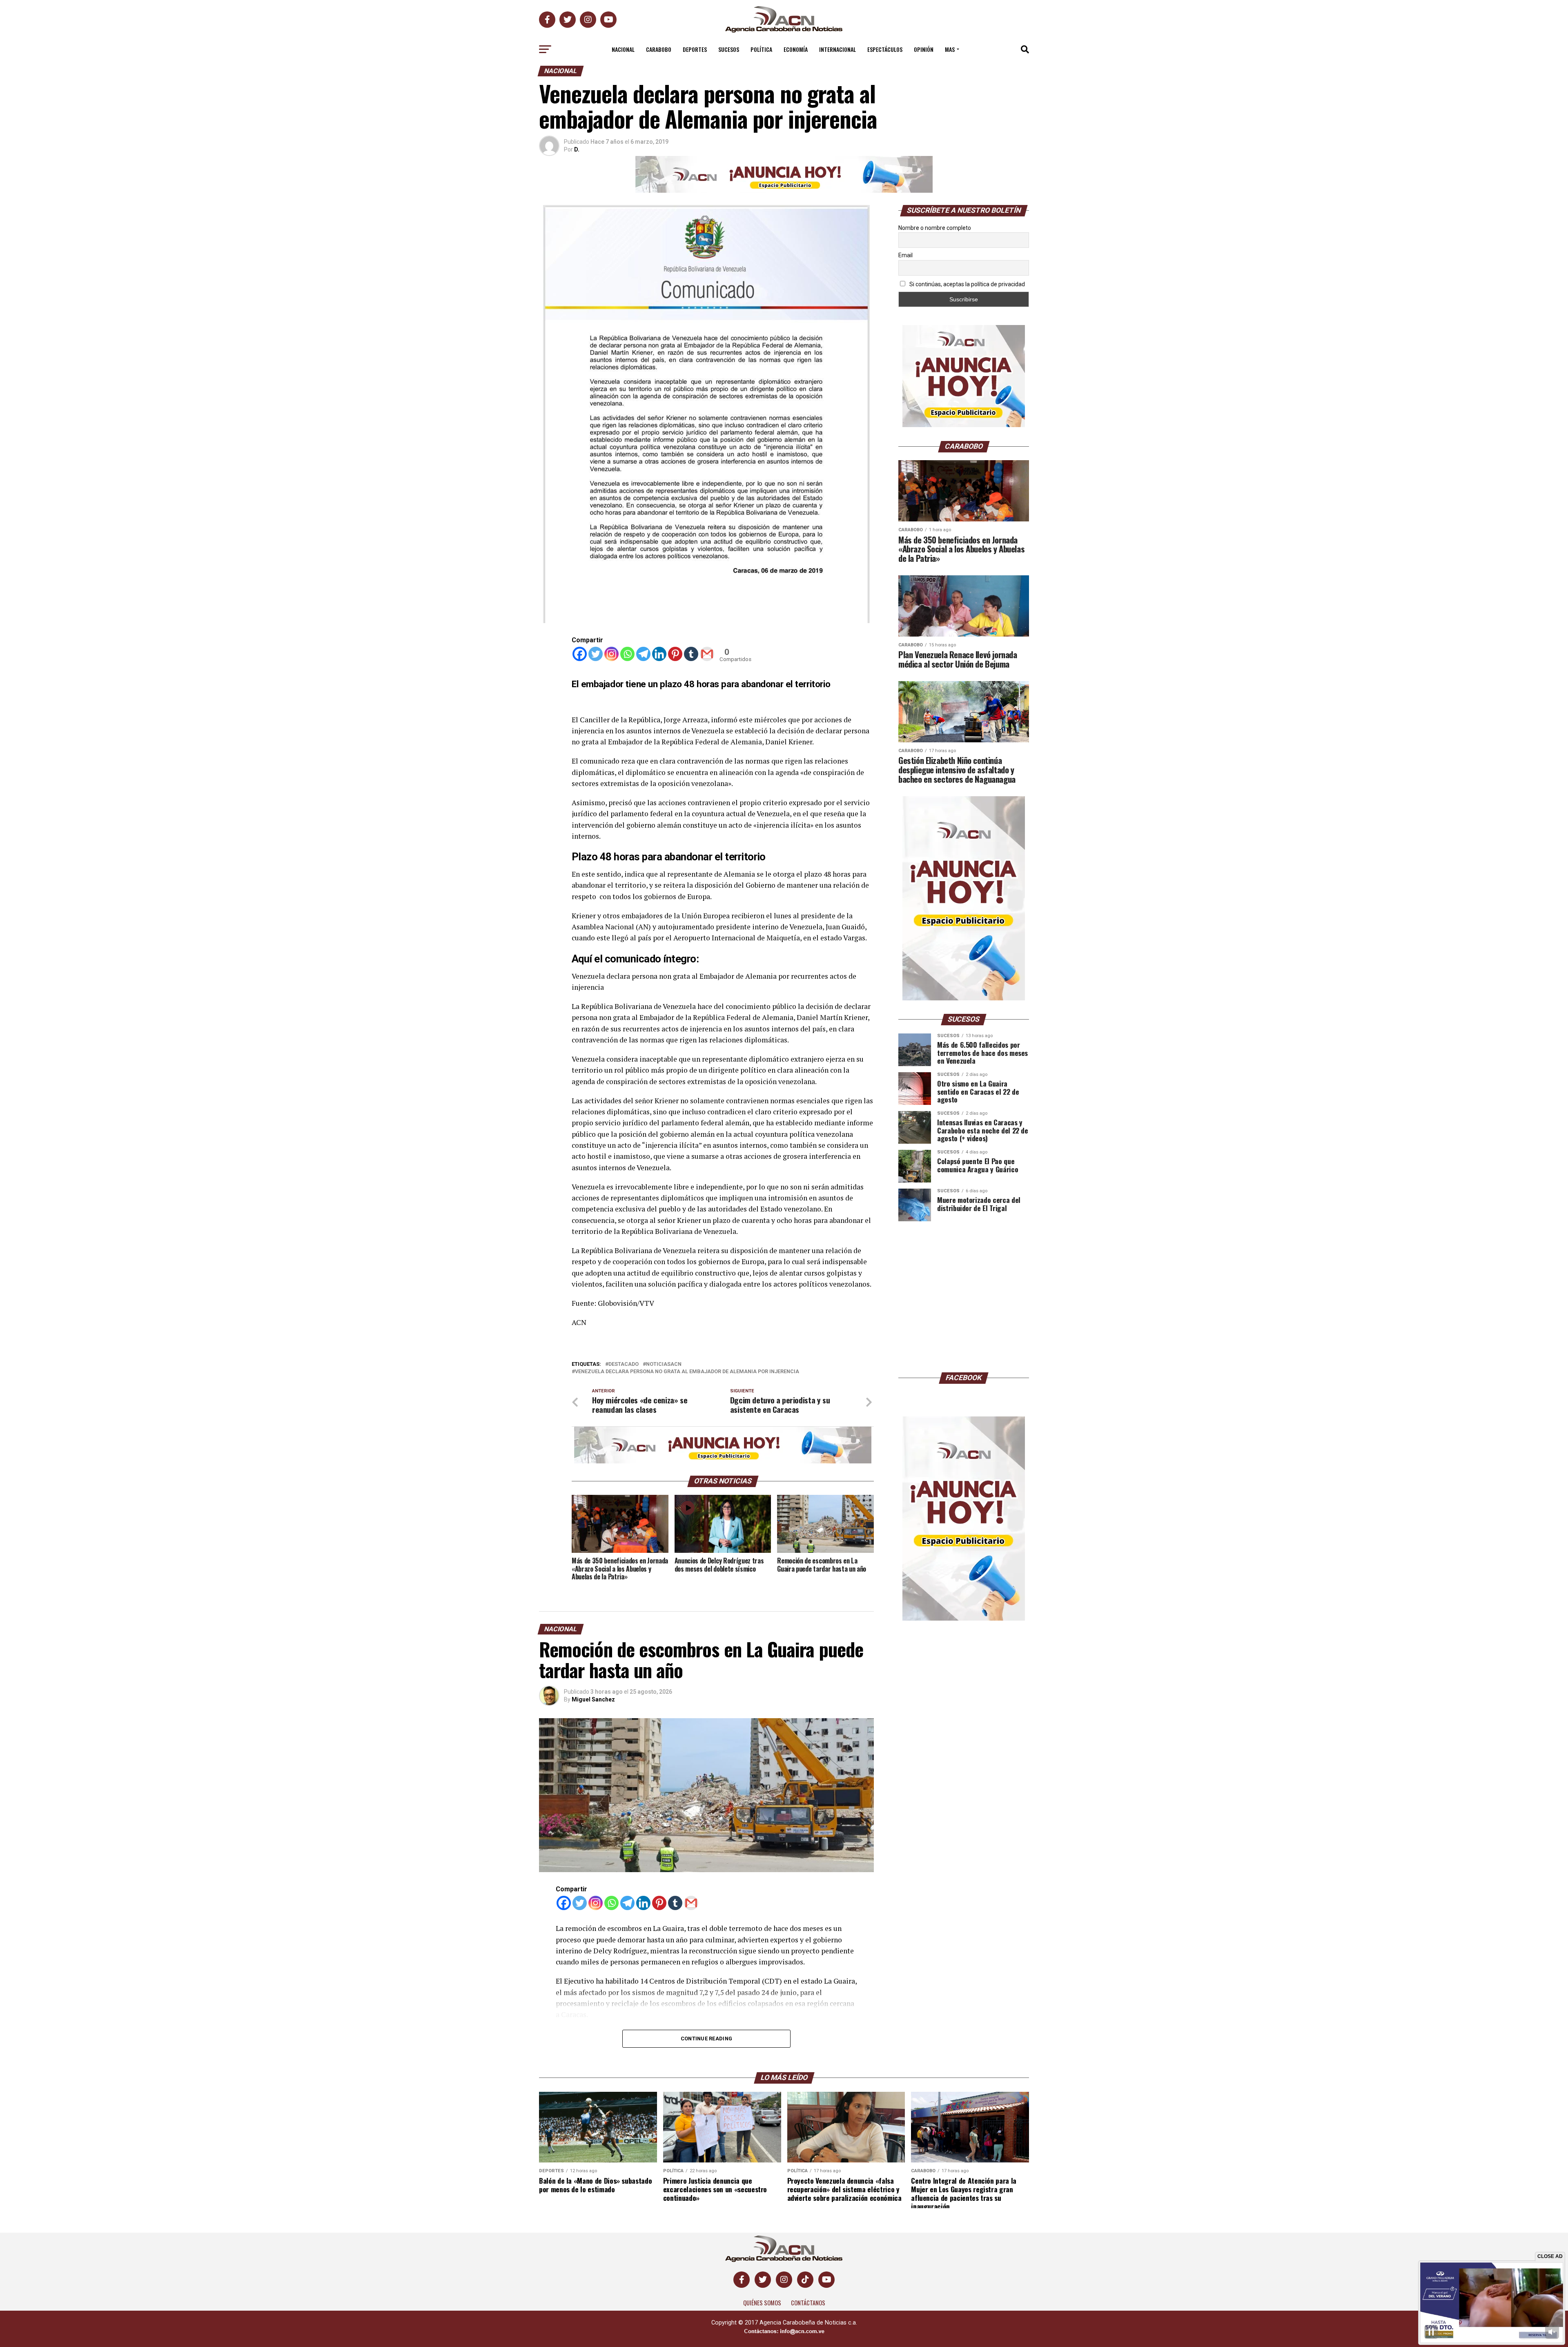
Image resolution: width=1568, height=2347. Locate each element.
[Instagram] (611, 654)
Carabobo (659, 49)
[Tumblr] (691, 654)
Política (761, 49)
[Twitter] (596, 654)
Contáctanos (808, 2303)
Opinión (924, 49)
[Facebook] (580, 654)
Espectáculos (885, 49)
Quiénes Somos (762, 2303)
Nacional (623, 49)
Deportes (695, 49)
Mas (950, 49)
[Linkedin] (659, 654)
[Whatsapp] (627, 654)
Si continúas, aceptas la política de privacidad (967, 284)
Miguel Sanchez (593, 1699)
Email (905, 255)
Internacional (837, 49)
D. (577, 149)
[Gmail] (707, 654)
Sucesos (729, 49)
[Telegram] (643, 654)
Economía (796, 49)
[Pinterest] (675, 654)
